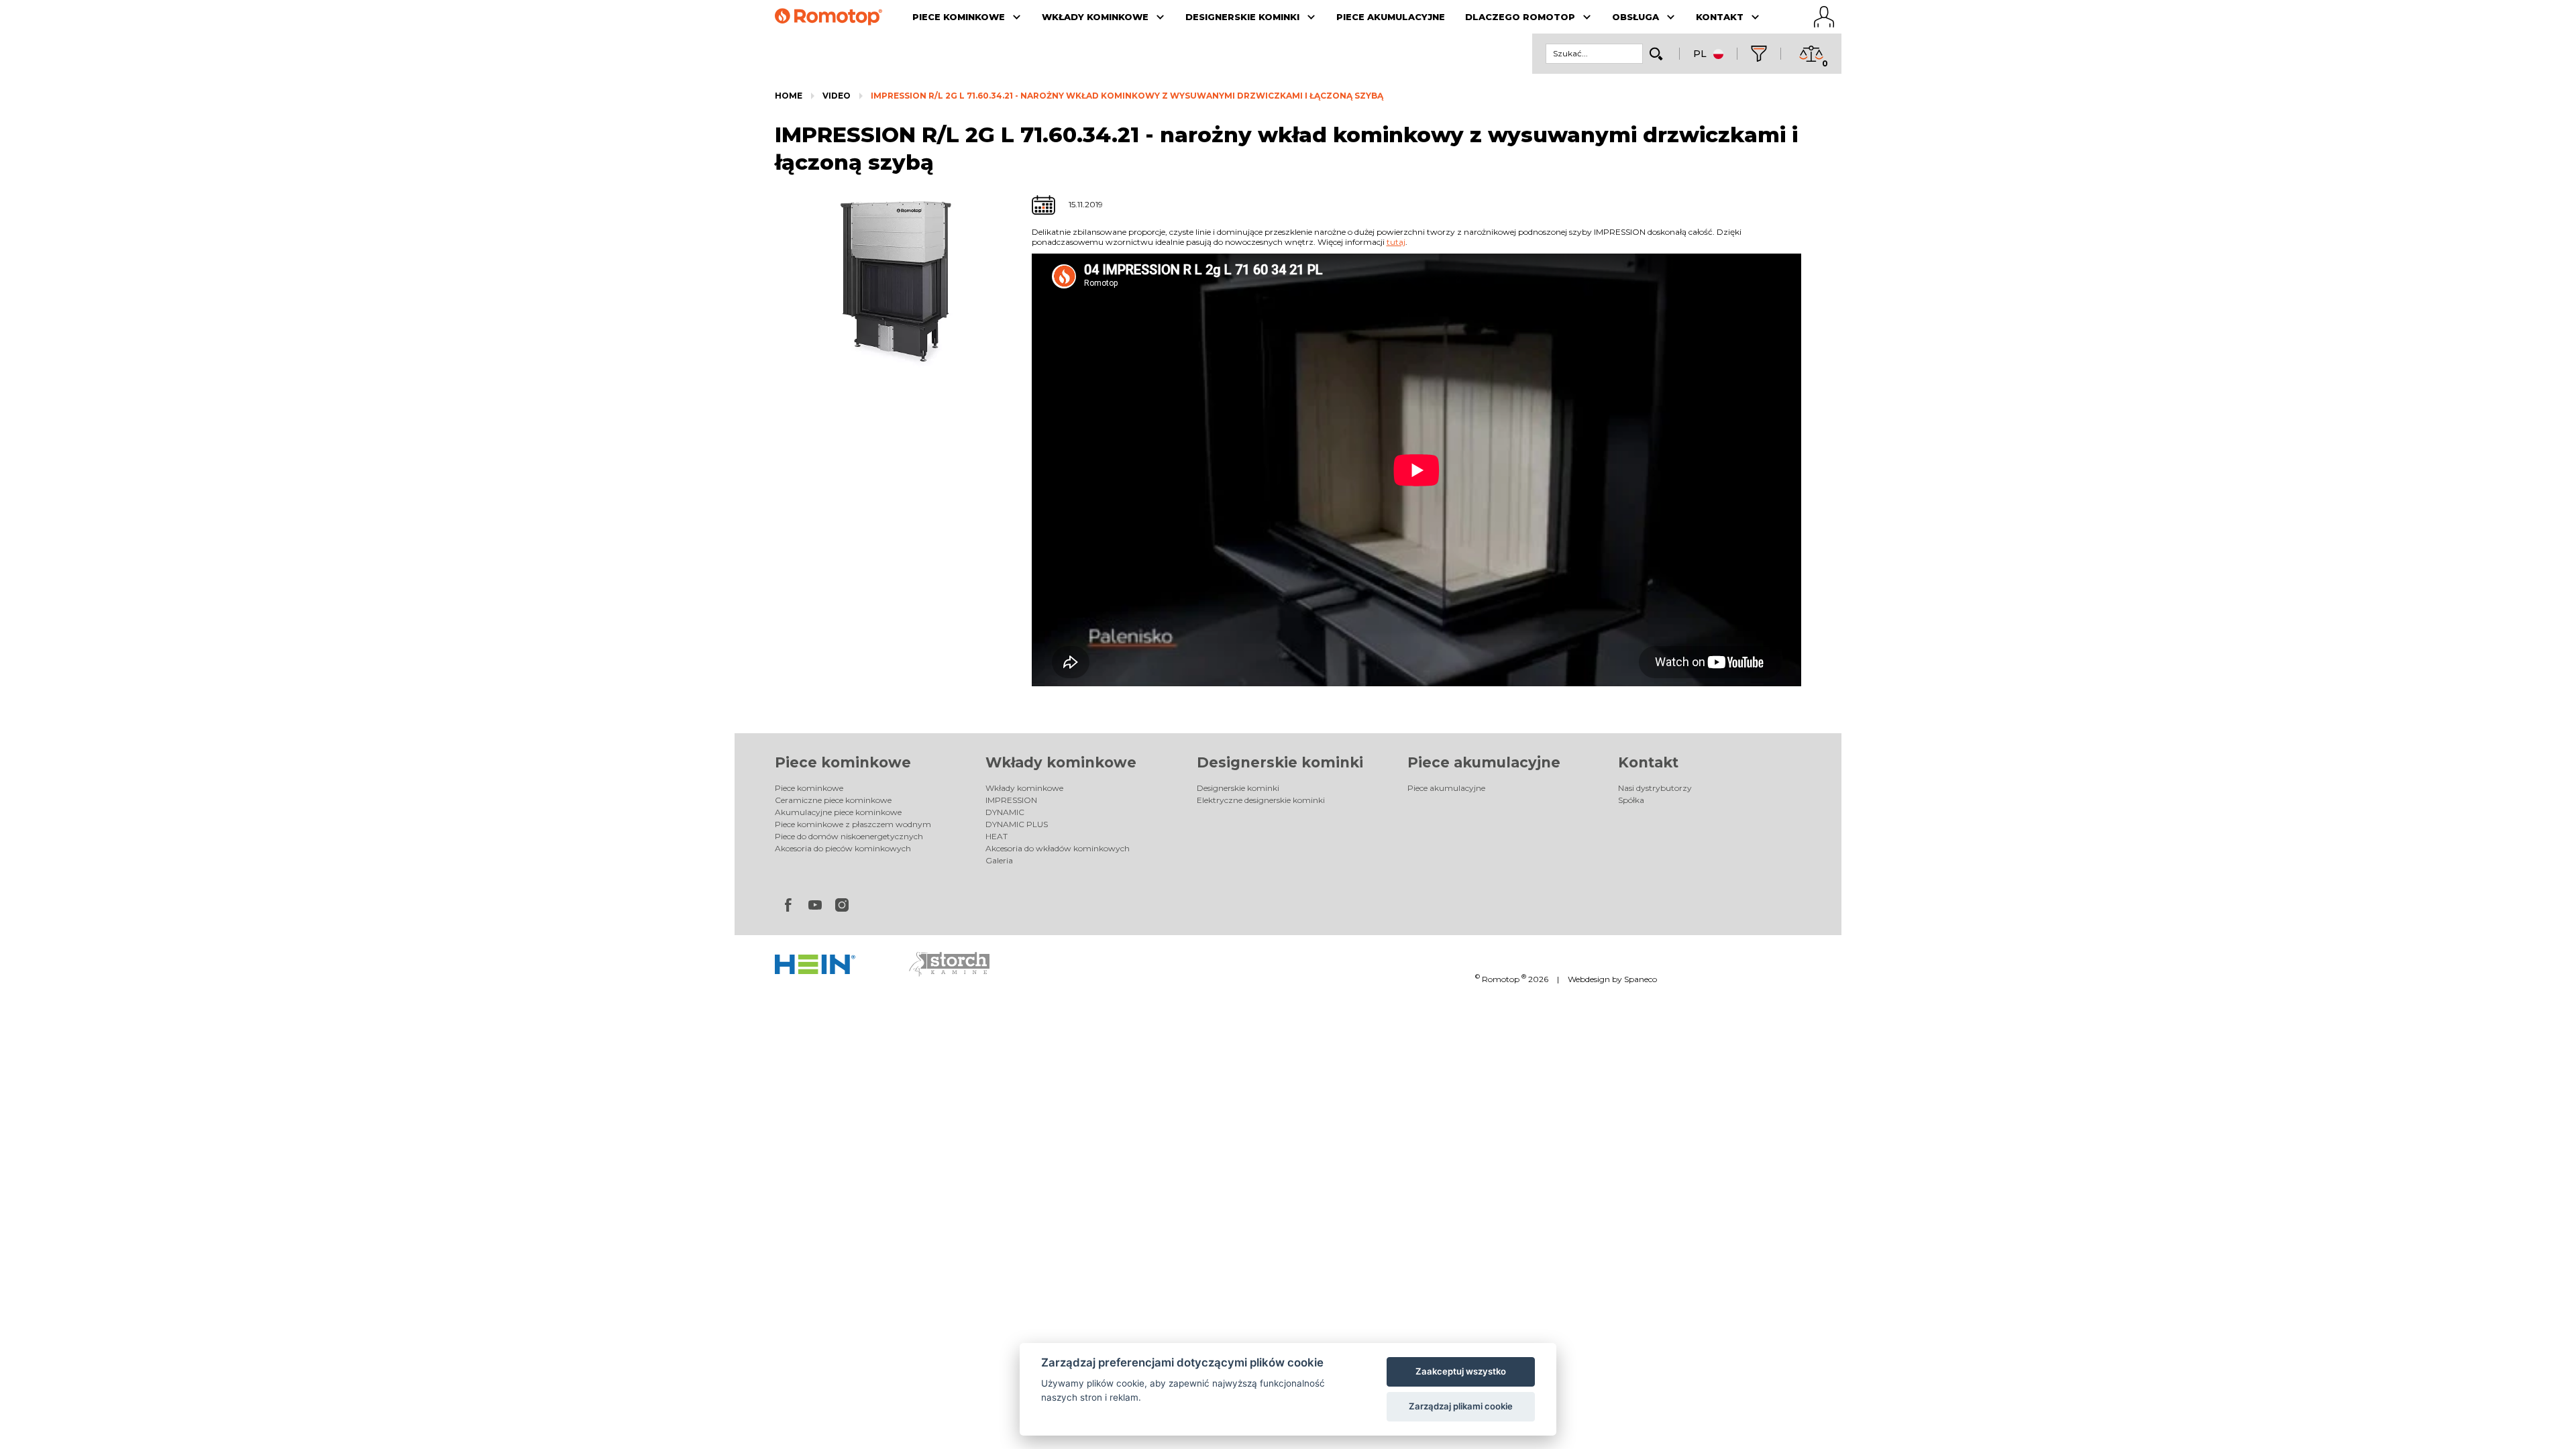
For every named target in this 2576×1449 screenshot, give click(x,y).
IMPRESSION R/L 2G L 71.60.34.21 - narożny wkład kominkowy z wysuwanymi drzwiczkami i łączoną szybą (1127, 96)
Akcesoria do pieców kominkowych (843, 848)
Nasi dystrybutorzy (1655, 788)
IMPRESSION (1011, 800)
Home (789, 96)
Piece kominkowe (843, 762)
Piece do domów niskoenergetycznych (849, 836)
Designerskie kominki (1280, 762)
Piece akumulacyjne (1484, 762)
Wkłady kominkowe (1061, 762)
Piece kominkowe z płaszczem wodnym (853, 824)
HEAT (997, 836)
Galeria (999, 860)
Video (837, 96)
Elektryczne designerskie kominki (1261, 800)
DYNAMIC (1005, 812)
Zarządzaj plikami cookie (1461, 1406)
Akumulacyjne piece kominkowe (838, 812)
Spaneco (1641, 979)
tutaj (1396, 242)
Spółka (1631, 800)
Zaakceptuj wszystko (1461, 1371)
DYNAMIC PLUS (1017, 824)
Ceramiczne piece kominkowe (833, 800)
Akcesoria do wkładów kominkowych (1058, 848)
